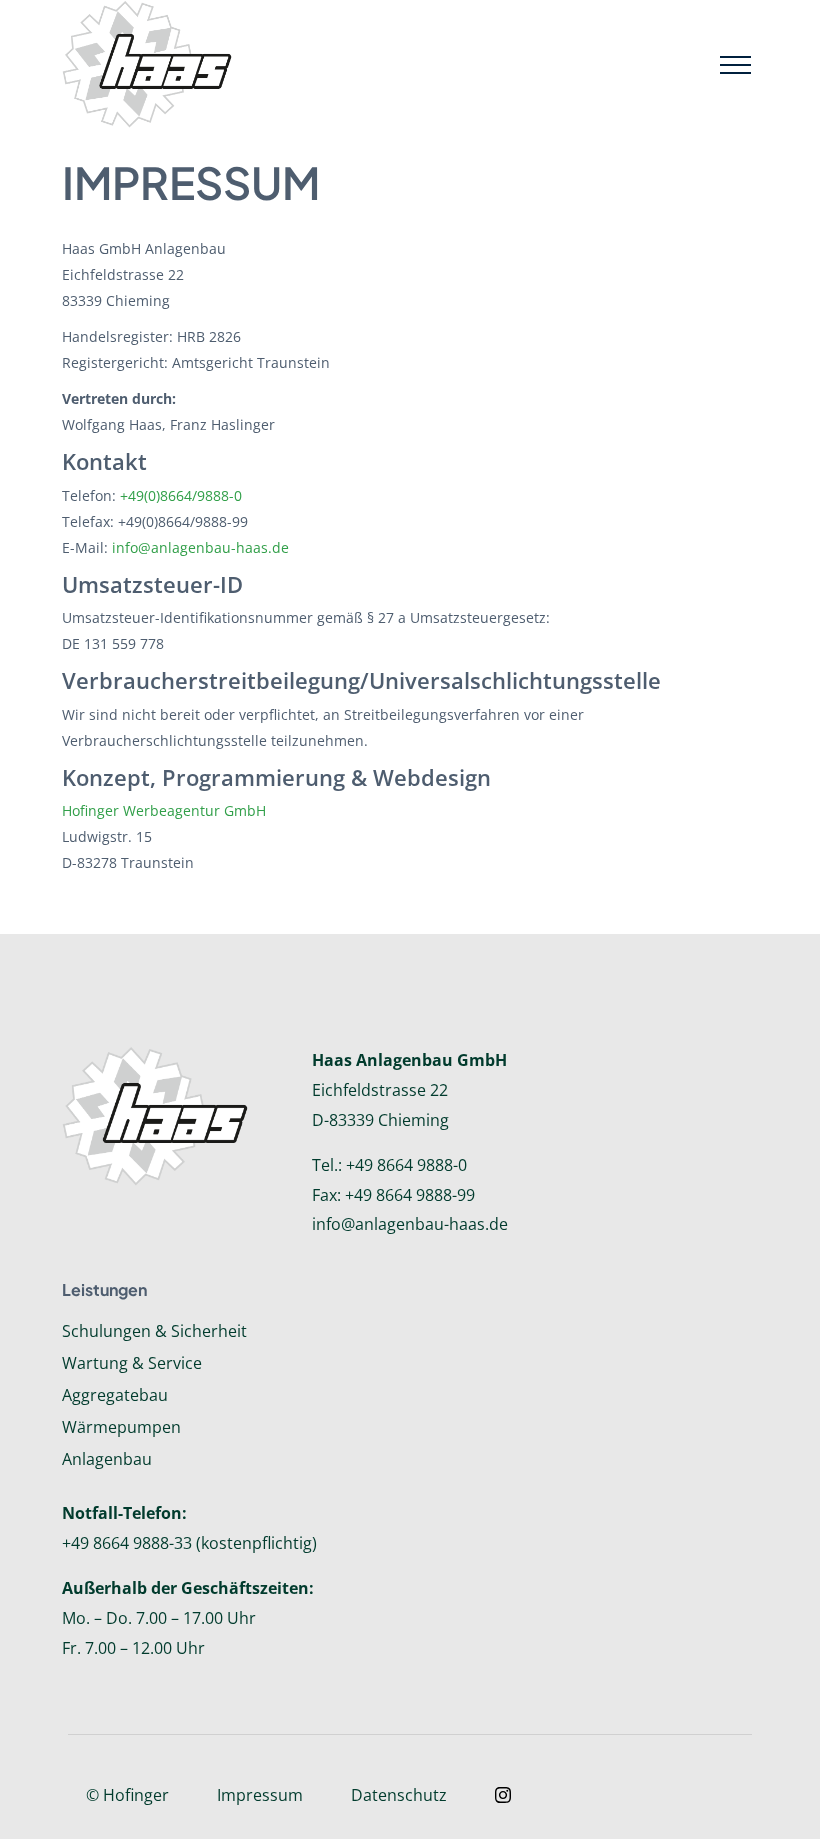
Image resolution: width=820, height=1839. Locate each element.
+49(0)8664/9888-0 (181, 495)
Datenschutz (399, 1795)
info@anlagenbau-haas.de (200, 547)
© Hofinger (127, 1795)
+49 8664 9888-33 (127, 1543)
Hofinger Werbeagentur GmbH (164, 810)
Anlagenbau (107, 1459)
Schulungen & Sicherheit (154, 1331)
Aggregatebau (115, 1395)
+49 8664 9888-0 (406, 1165)
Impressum (260, 1795)
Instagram (503, 1795)
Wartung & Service (132, 1363)
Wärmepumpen (121, 1427)
